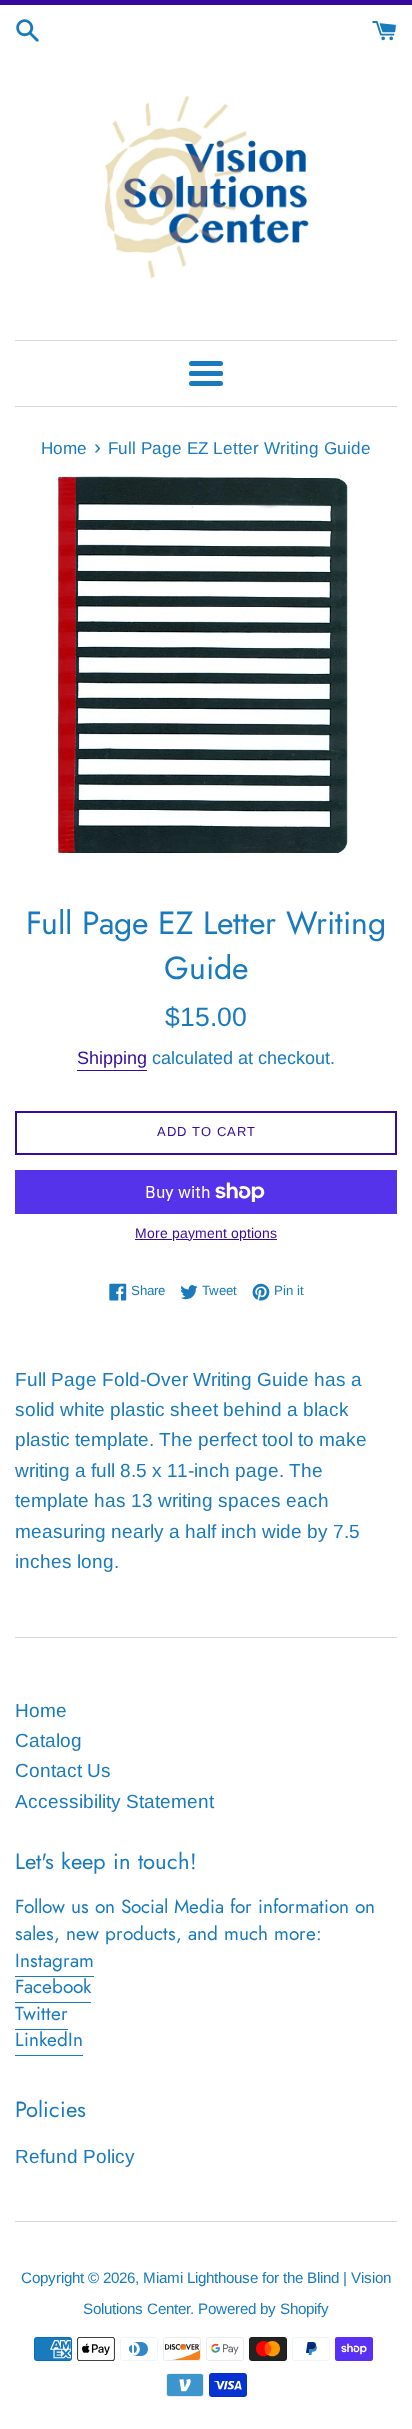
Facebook (53, 1986)
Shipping (112, 1058)
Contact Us (63, 1770)
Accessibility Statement (114, 1801)
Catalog (48, 1740)
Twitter (41, 2013)
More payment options (206, 1233)
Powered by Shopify (263, 2308)
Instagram (54, 1960)
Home (41, 1710)
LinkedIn (49, 2039)
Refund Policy (75, 2156)
